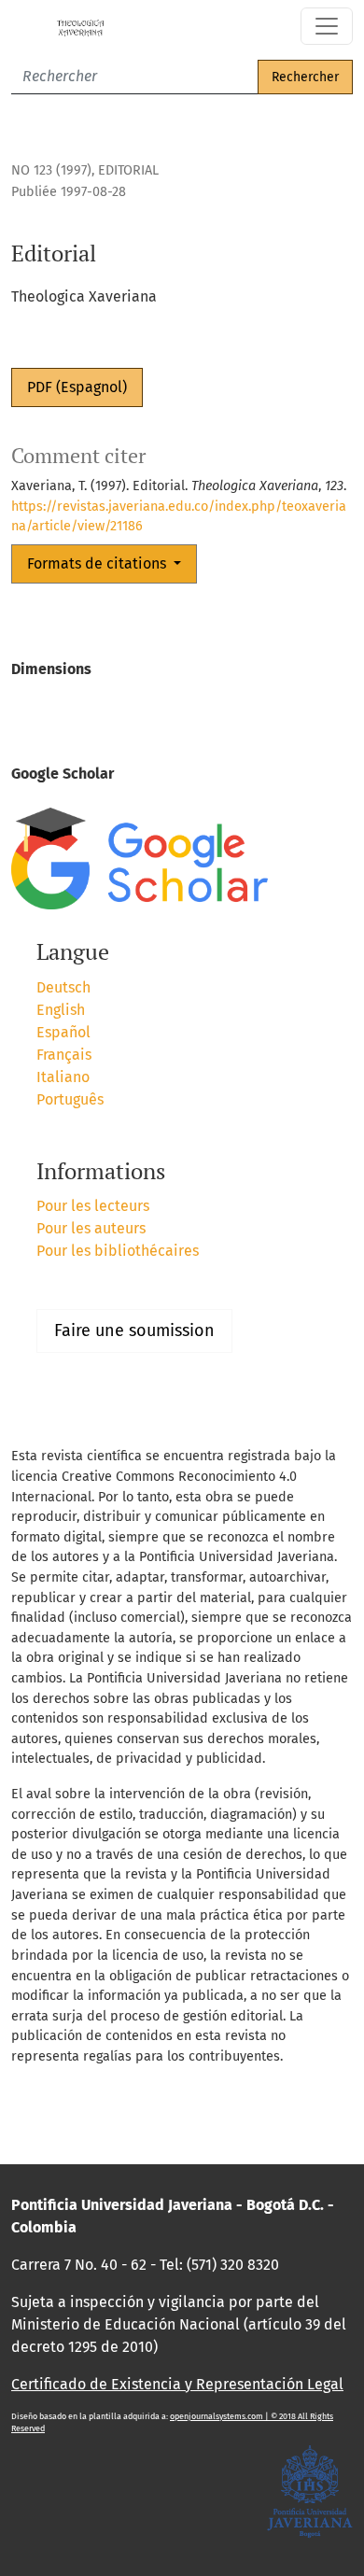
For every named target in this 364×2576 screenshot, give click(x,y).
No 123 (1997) (51, 170)
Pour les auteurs (91, 1228)
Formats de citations (98, 563)
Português (70, 1099)
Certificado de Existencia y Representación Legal (177, 2384)
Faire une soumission (134, 1330)
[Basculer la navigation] (327, 26)
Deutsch (63, 987)
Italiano (63, 1077)
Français (64, 1055)
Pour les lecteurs (93, 1206)
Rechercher (305, 77)
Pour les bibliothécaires (118, 1251)
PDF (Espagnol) (77, 387)
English (61, 1010)
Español (63, 1032)
